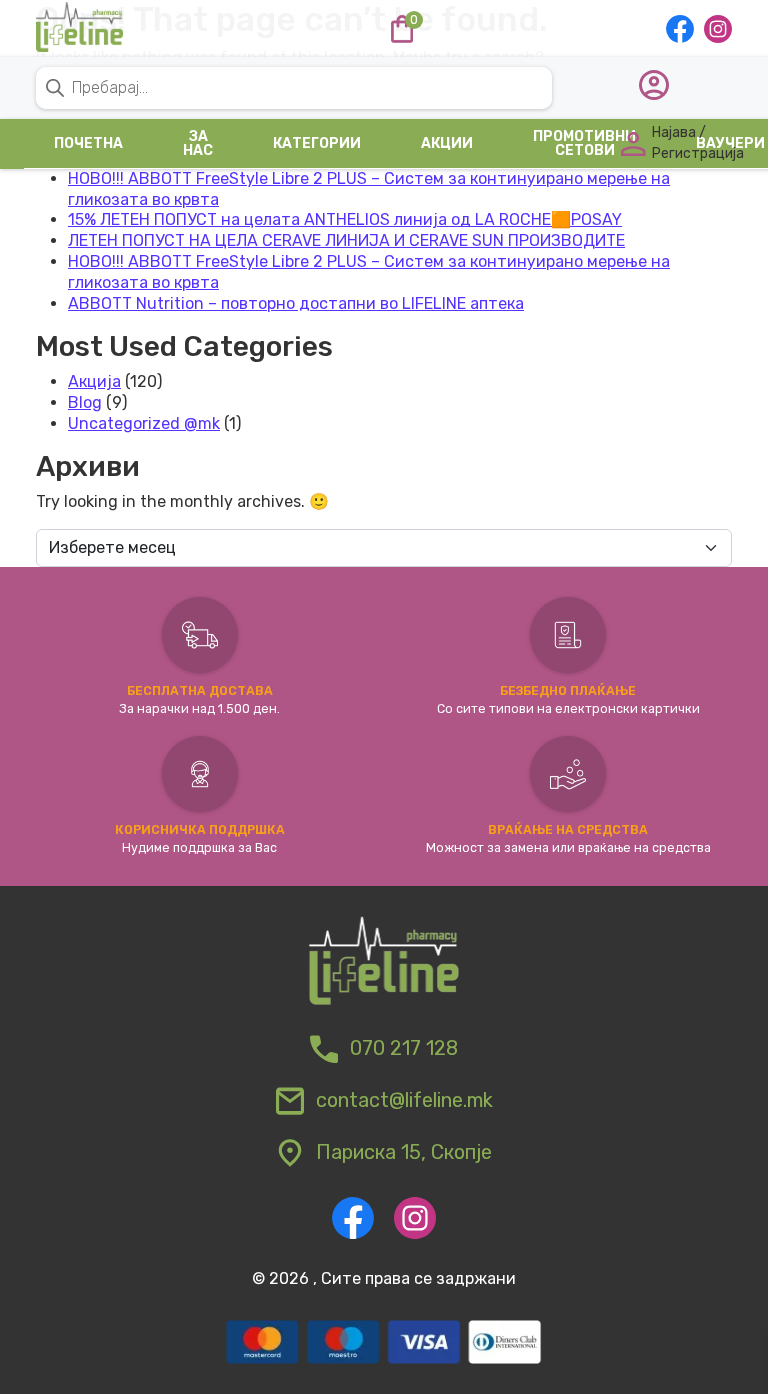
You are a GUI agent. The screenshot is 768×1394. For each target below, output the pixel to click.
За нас (198, 143)
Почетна (88, 143)
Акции (447, 143)
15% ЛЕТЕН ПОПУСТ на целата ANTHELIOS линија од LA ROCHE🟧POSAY (345, 219)
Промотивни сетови (584, 143)
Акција (94, 381)
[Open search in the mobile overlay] (384, 106)
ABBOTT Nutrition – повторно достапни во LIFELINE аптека (296, 303)
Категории (317, 143)
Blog (85, 402)
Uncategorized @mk (144, 423)
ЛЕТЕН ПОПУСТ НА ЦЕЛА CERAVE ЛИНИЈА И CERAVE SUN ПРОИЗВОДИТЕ (346, 240)
